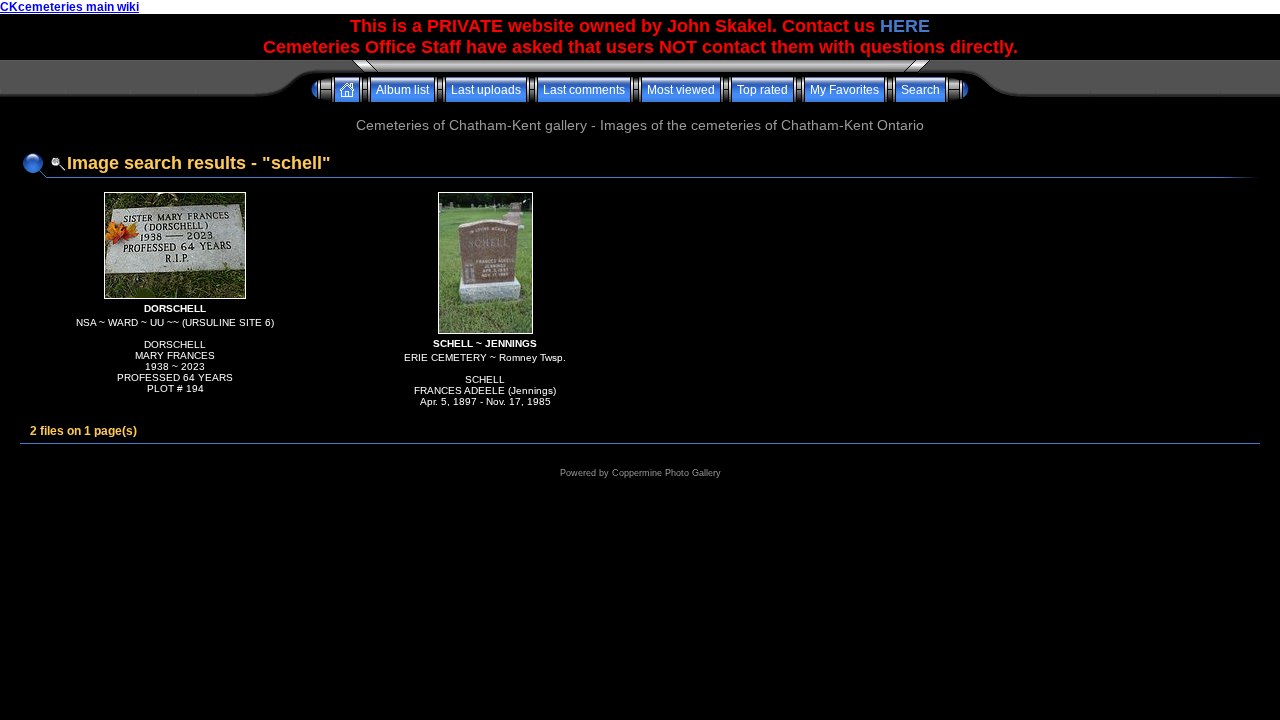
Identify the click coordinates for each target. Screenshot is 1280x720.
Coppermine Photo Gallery (666, 473)
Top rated (762, 90)
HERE (905, 26)
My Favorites (844, 90)
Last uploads (486, 90)
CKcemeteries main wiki (69, 7)
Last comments (584, 90)
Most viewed (681, 90)
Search (920, 90)
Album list (402, 90)
